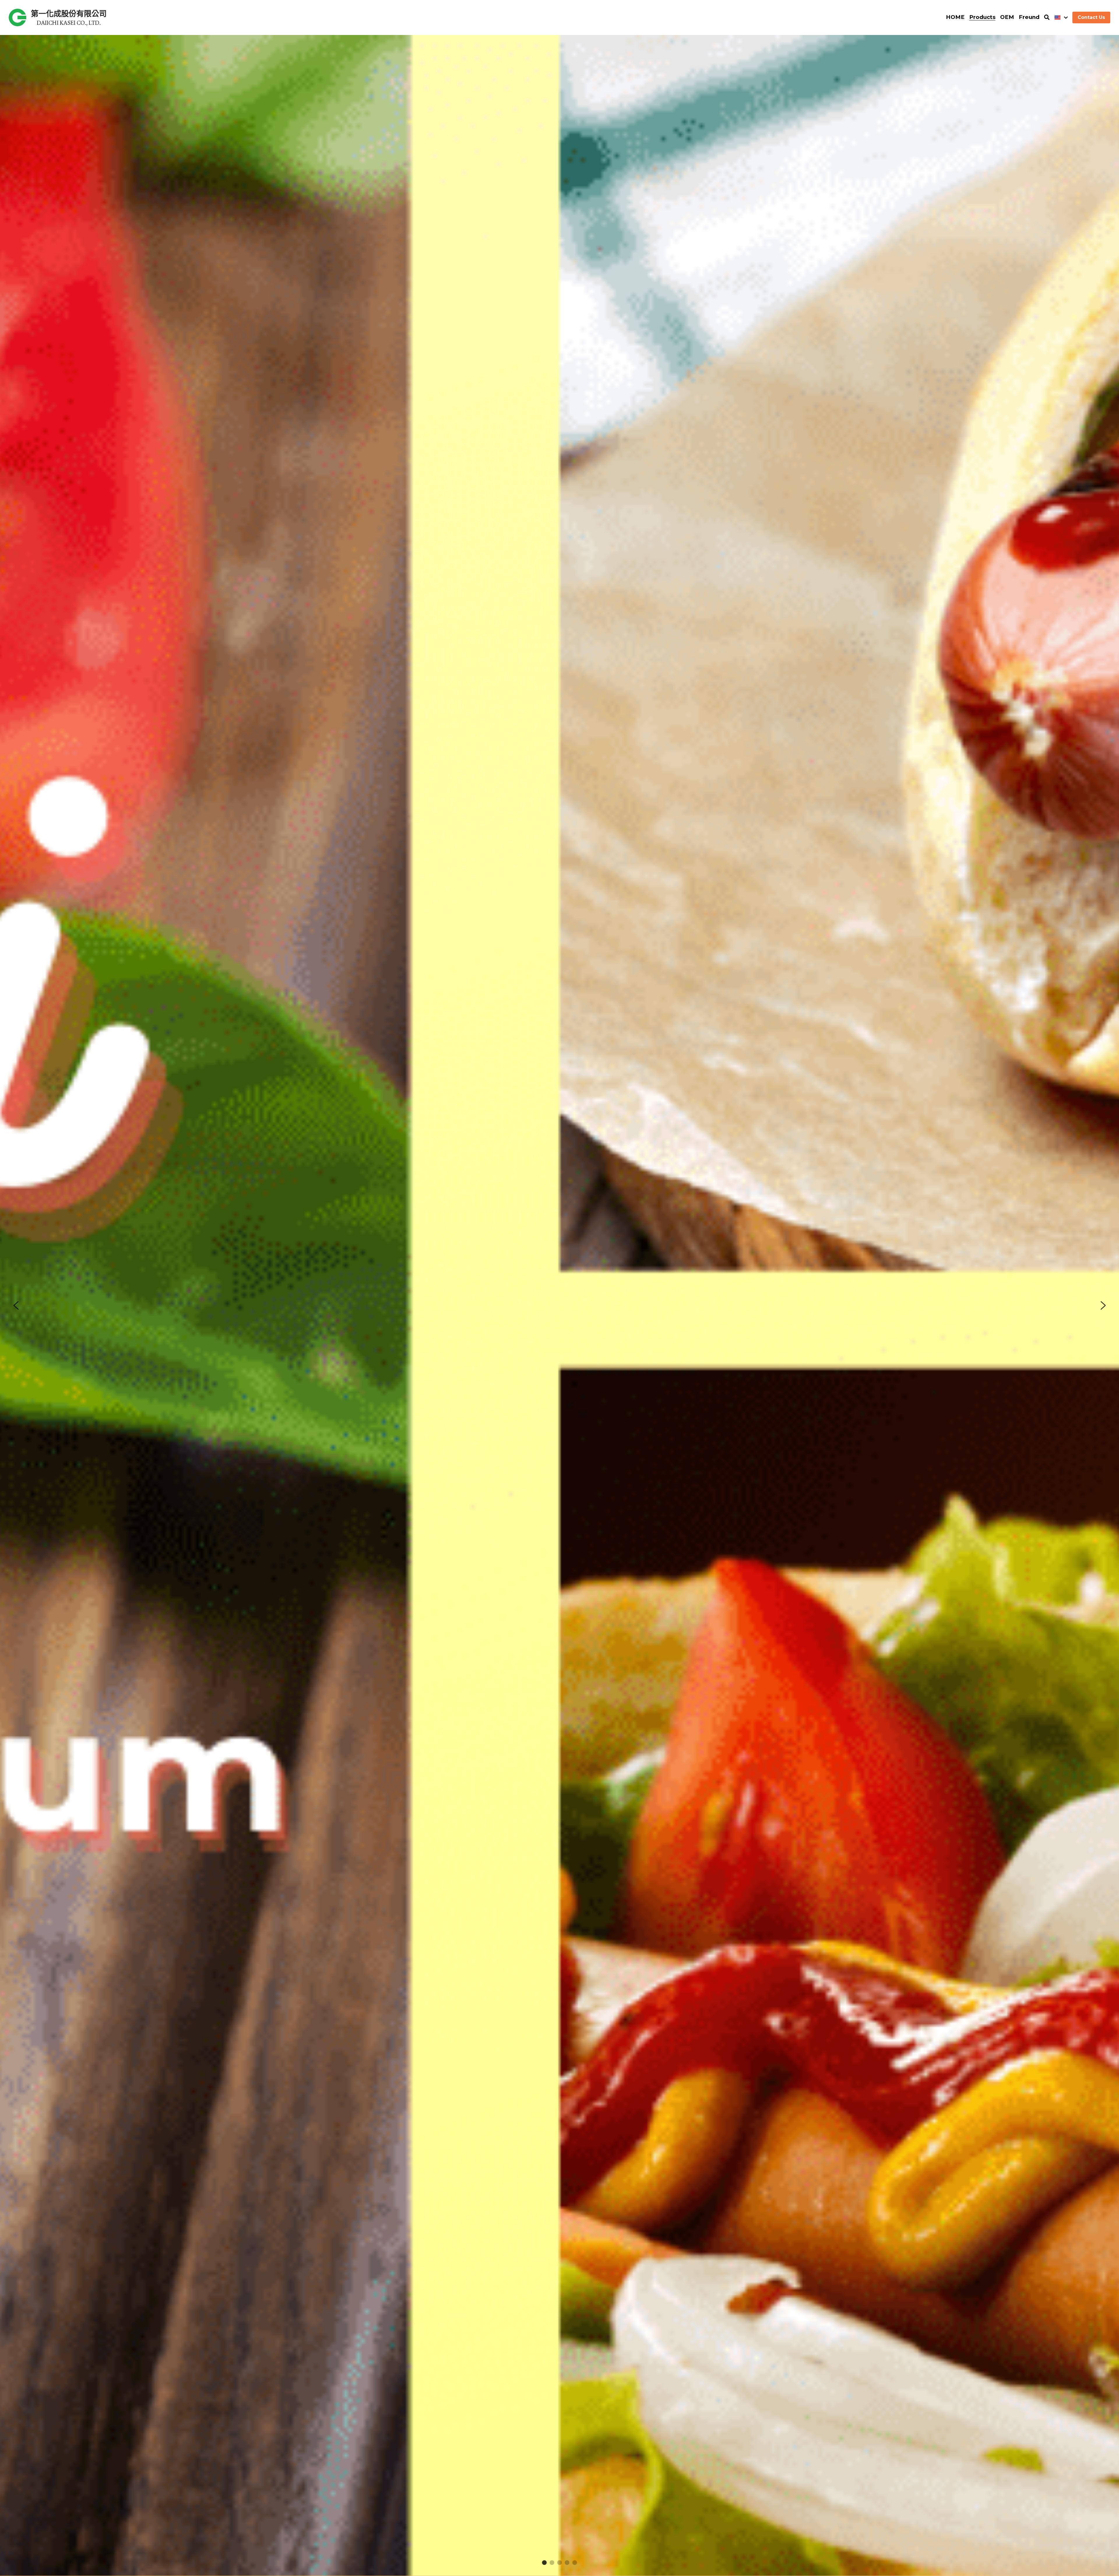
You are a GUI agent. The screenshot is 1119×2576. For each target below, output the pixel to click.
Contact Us (1091, 17)
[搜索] (1047, 17)
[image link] (17, 17)
